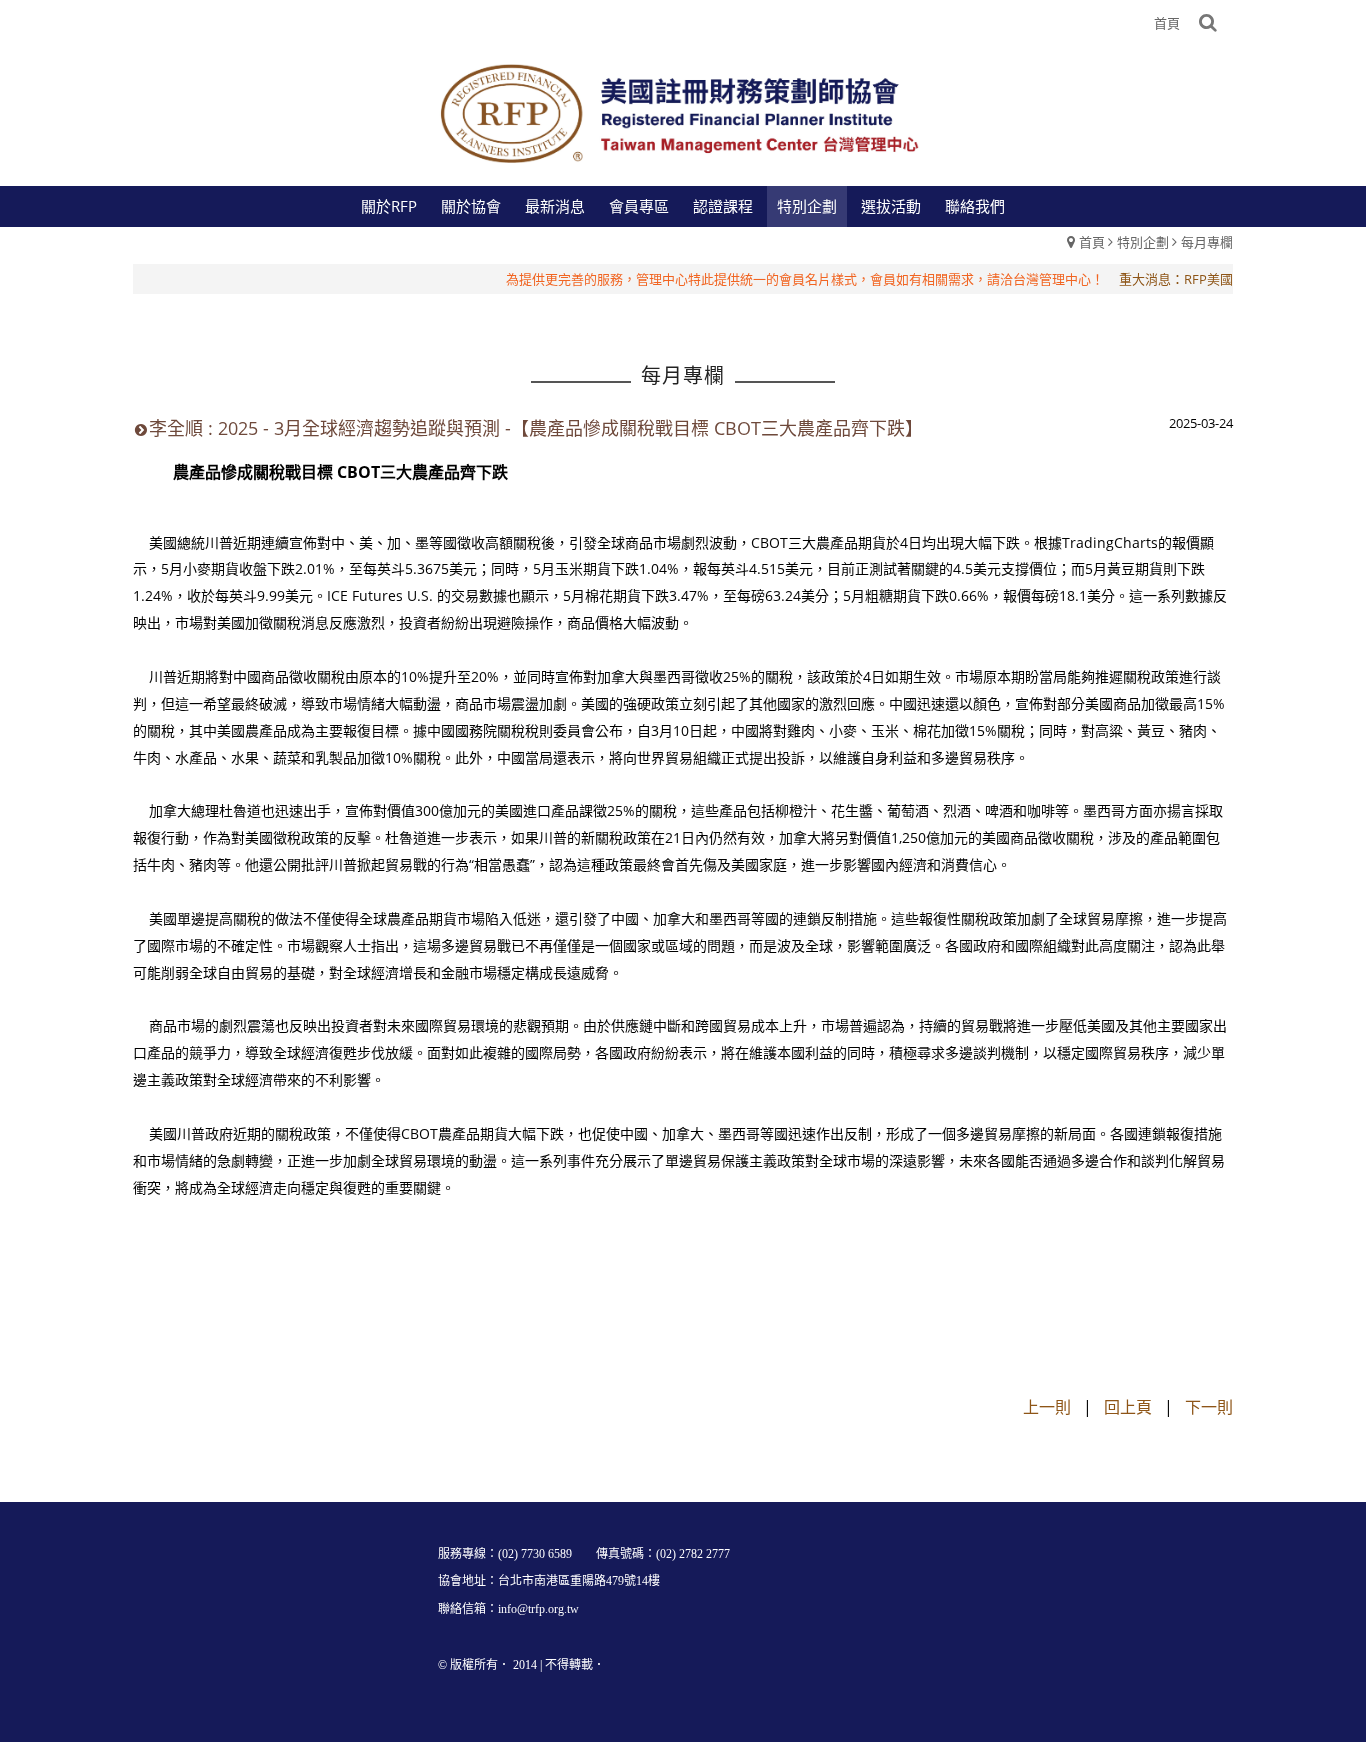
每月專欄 (1207, 242)
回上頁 (1128, 1407)
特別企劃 (1143, 242)
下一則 (1209, 1407)
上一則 (1047, 1407)
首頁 (1092, 242)
